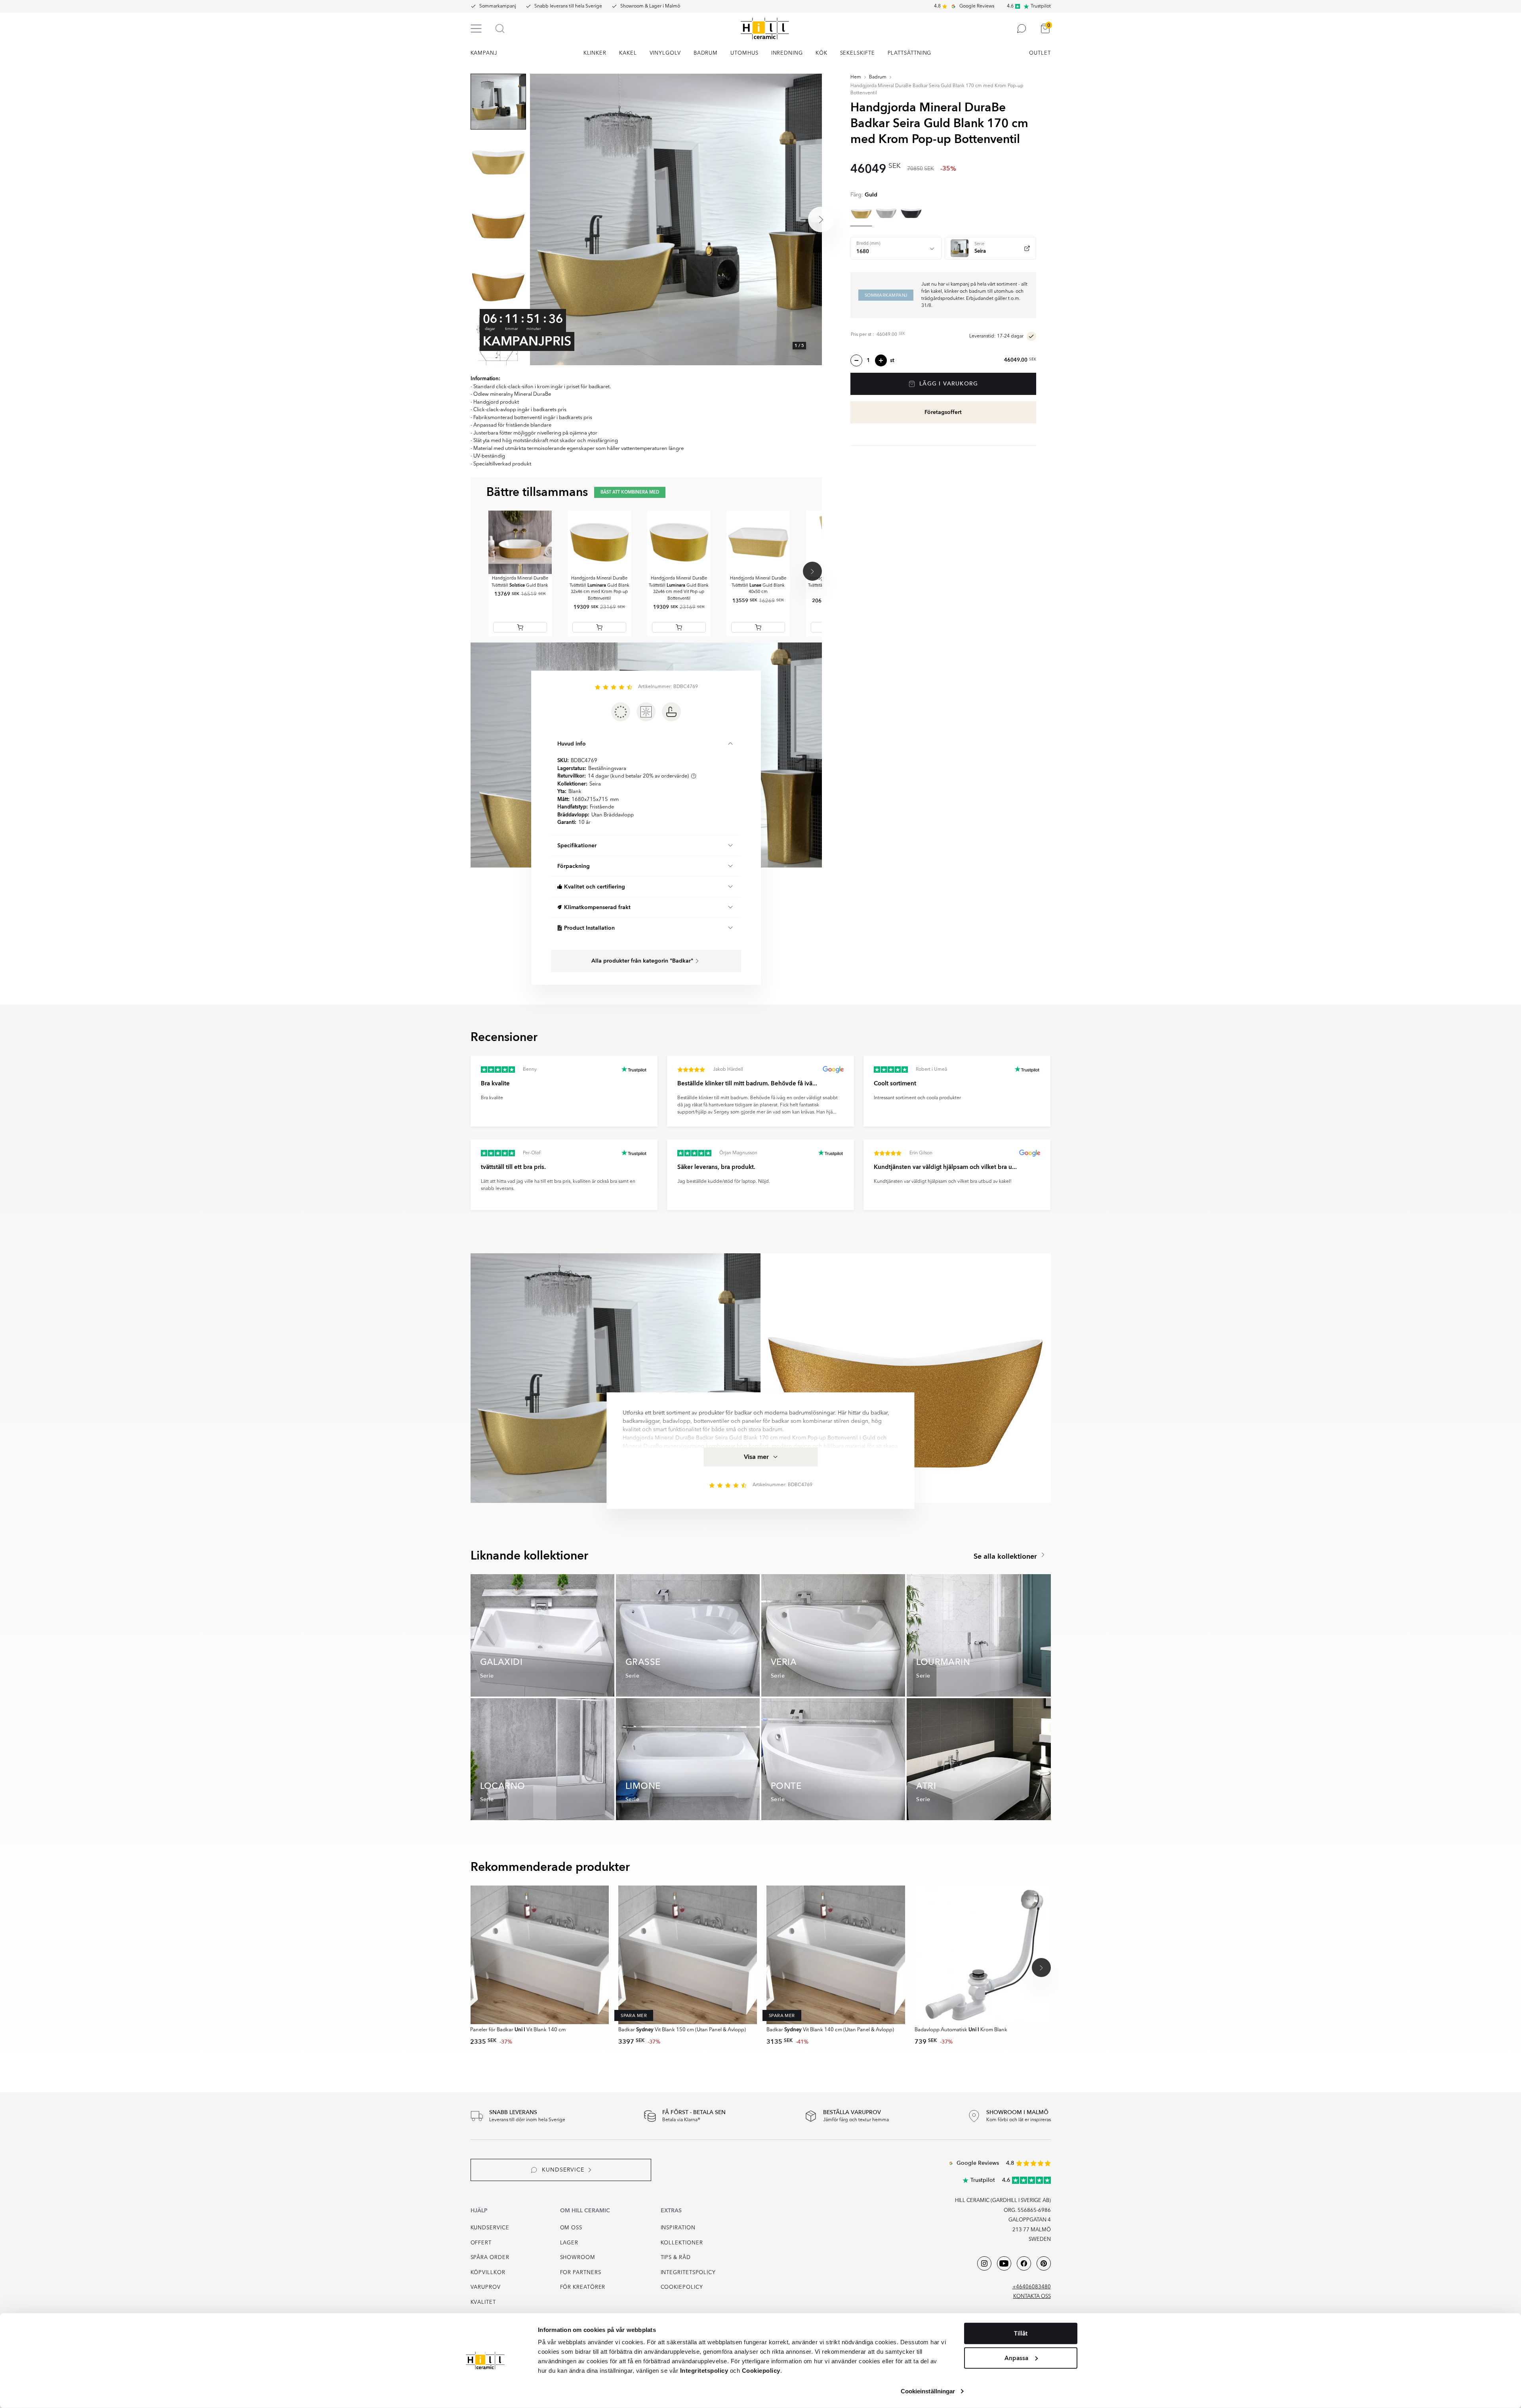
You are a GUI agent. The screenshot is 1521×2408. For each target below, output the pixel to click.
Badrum (878, 77)
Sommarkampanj (498, 6)
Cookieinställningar (928, 2391)
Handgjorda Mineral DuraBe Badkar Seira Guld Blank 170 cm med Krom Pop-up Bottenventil (937, 90)
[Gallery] (676, 219)
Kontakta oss (1032, 2296)
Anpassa (1016, 2358)
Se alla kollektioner (1006, 1557)
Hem (856, 77)
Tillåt (1021, 2334)
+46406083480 (1032, 2287)
